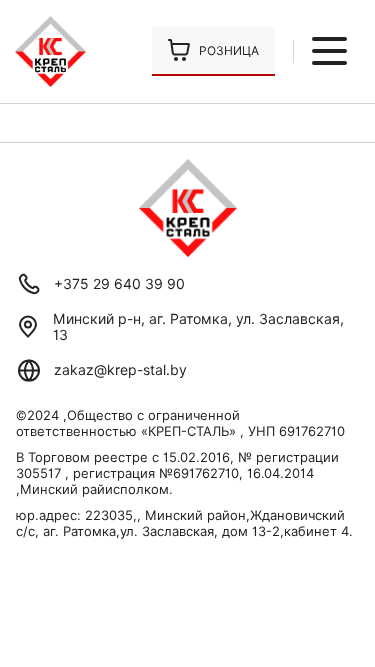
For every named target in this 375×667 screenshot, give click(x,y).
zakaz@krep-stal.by (120, 370)
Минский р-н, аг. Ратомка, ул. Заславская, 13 (198, 327)
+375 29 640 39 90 (119, 284)
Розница (229, 50)
